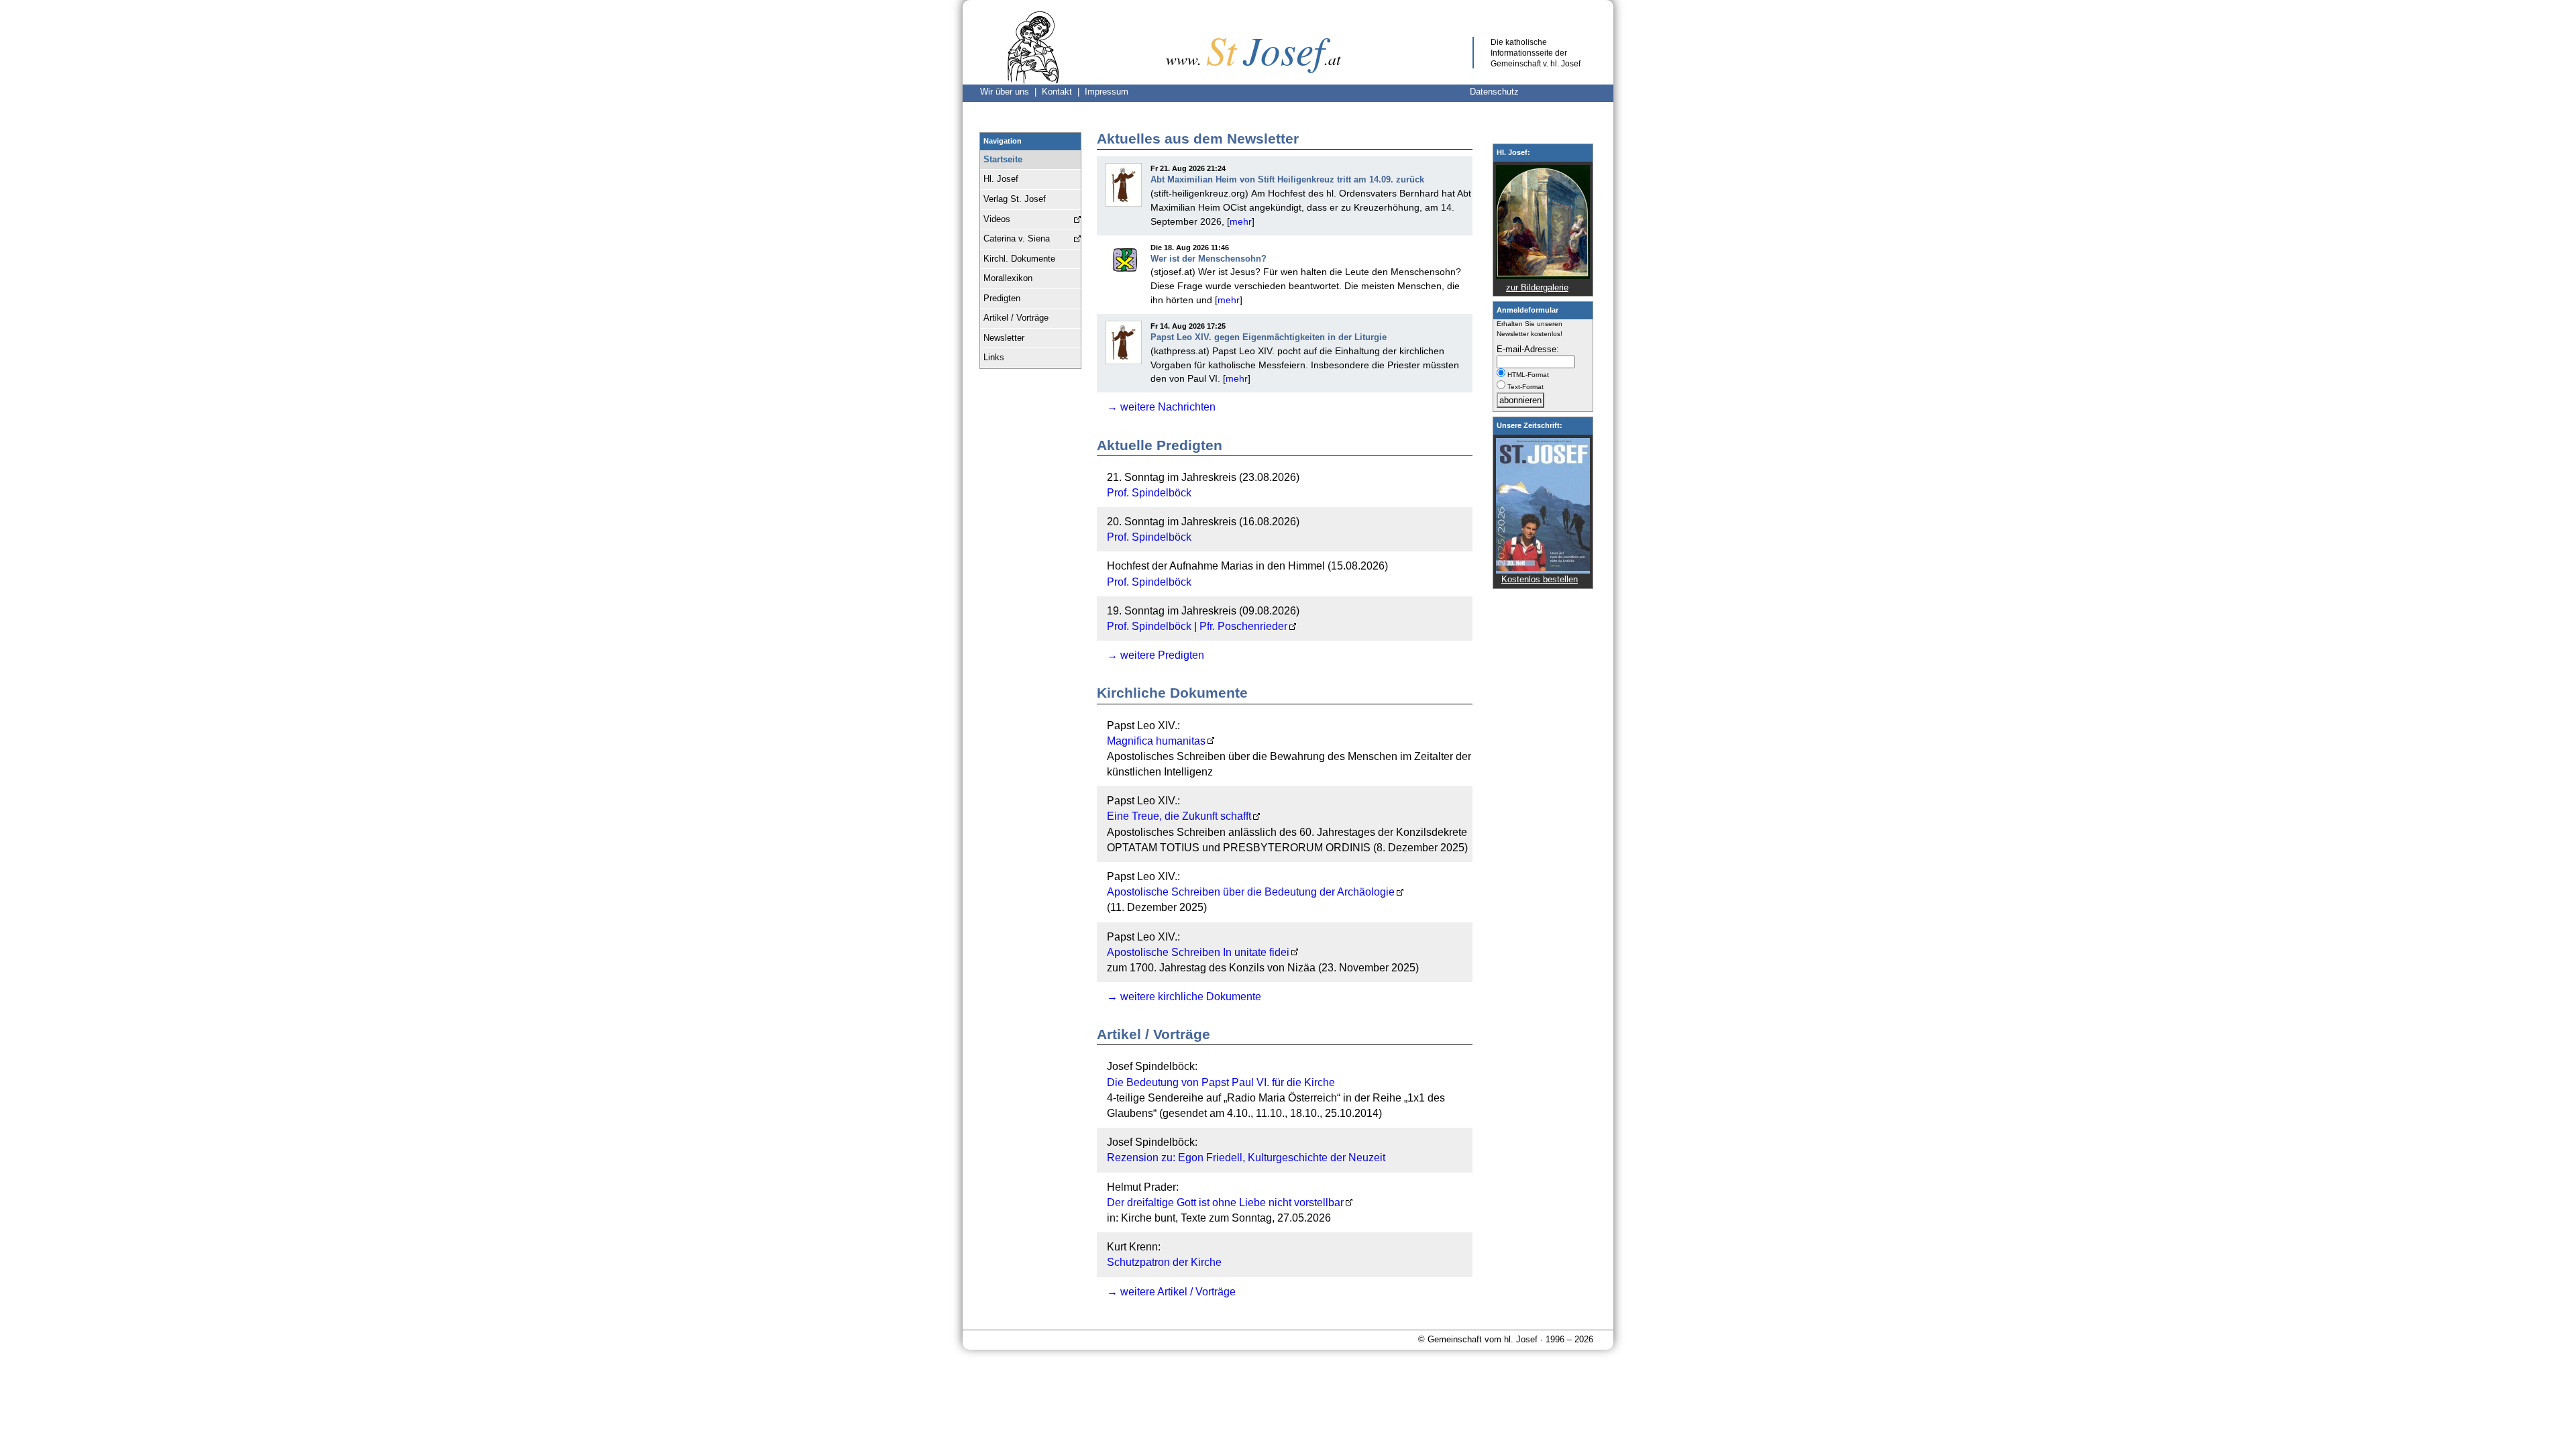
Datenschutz (1494, 92)
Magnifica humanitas (1156, 741)
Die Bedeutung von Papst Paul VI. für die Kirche (1221, 1082)
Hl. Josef (1001, 179)
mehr (1241, 221)
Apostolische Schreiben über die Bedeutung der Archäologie (1251, 892)
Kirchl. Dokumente (1019, 259)
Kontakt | (1063, 92)
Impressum (1107, 92)
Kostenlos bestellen (1540, 579)
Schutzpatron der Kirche (1164, 1262)
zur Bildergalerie (1537, 287)
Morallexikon (1008, 278)
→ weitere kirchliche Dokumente (1184, 997)
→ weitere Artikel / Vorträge (1171, 1292)
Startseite (1003, 159)
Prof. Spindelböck (1149, 493)
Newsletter (1004, 338)
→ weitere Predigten (1156, 655)
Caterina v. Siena (1017, 238)
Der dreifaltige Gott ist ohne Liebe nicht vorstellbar (1225, 1202)
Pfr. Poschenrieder (1243, 626)
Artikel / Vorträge (1016, 318)
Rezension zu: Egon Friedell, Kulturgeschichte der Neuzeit (1246, 1158)
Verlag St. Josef (1015, 199)
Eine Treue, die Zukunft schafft (1179, 816)
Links (994, 357)
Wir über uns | (1011, 92)
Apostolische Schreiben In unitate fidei (1198, 952)
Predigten (1002, 298)
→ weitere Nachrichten (1161, 407)
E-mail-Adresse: (1528, 349)
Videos (997, 219)
